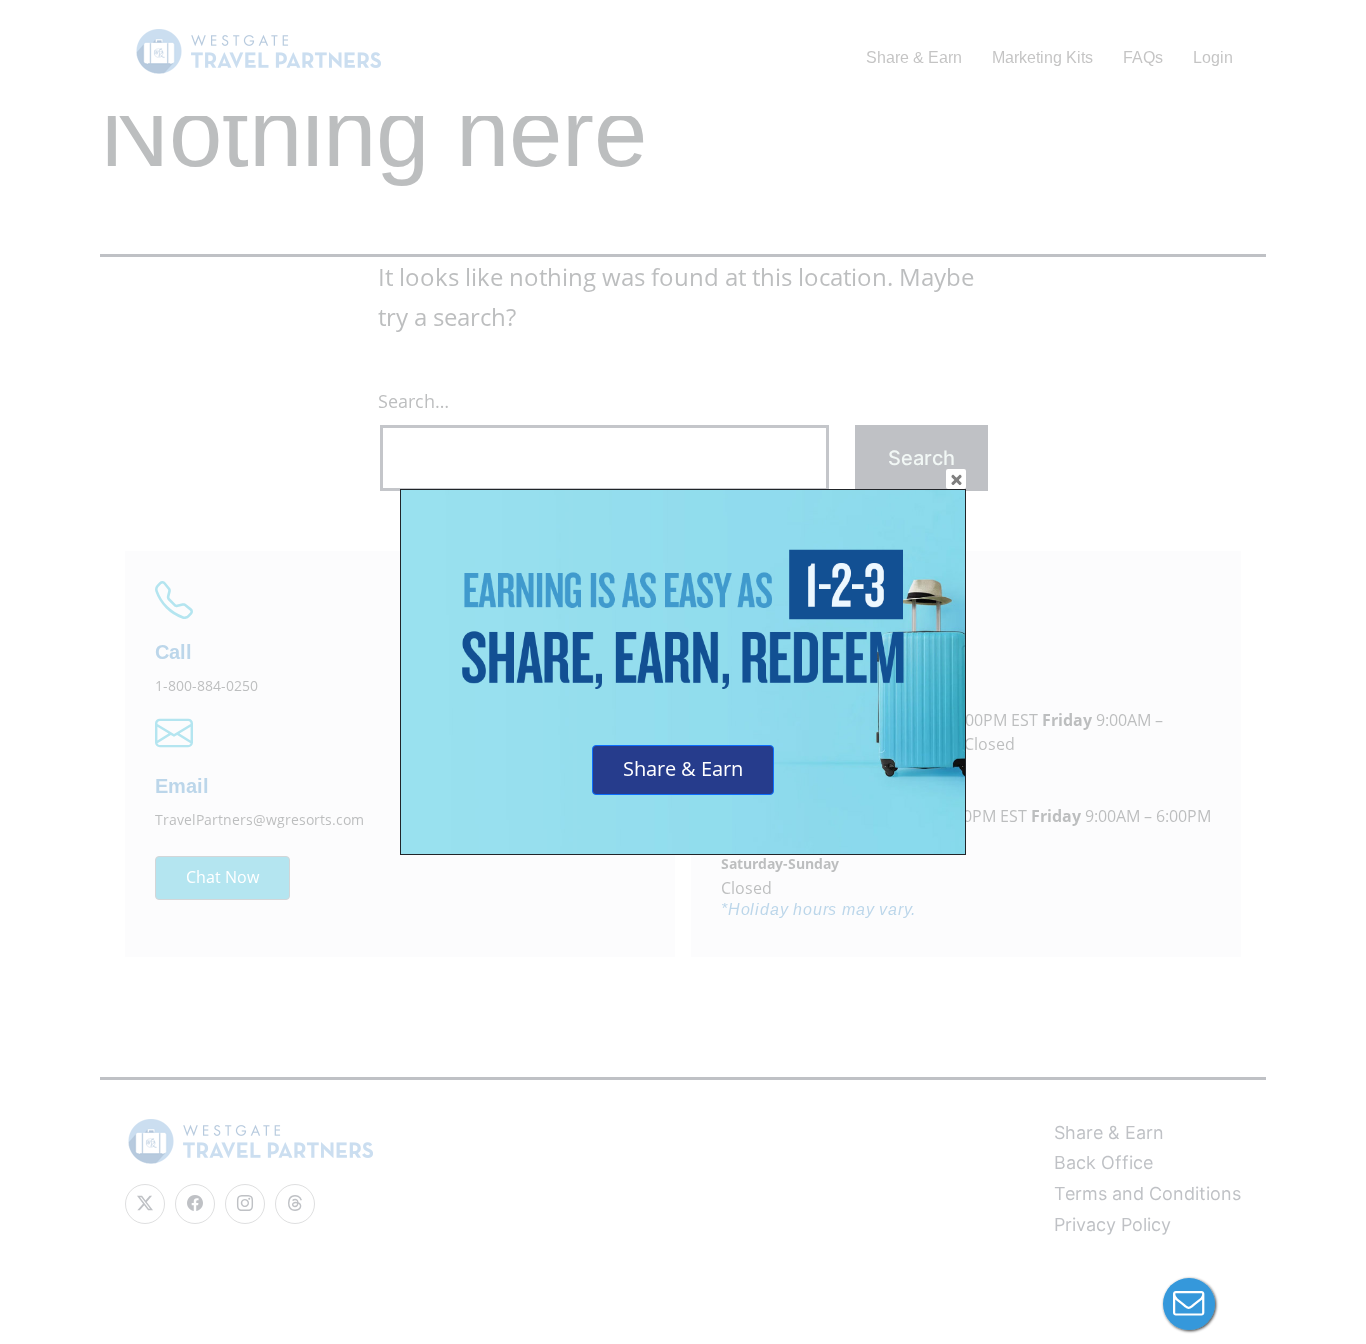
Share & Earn (683, 768)
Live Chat (1189, 1304)
